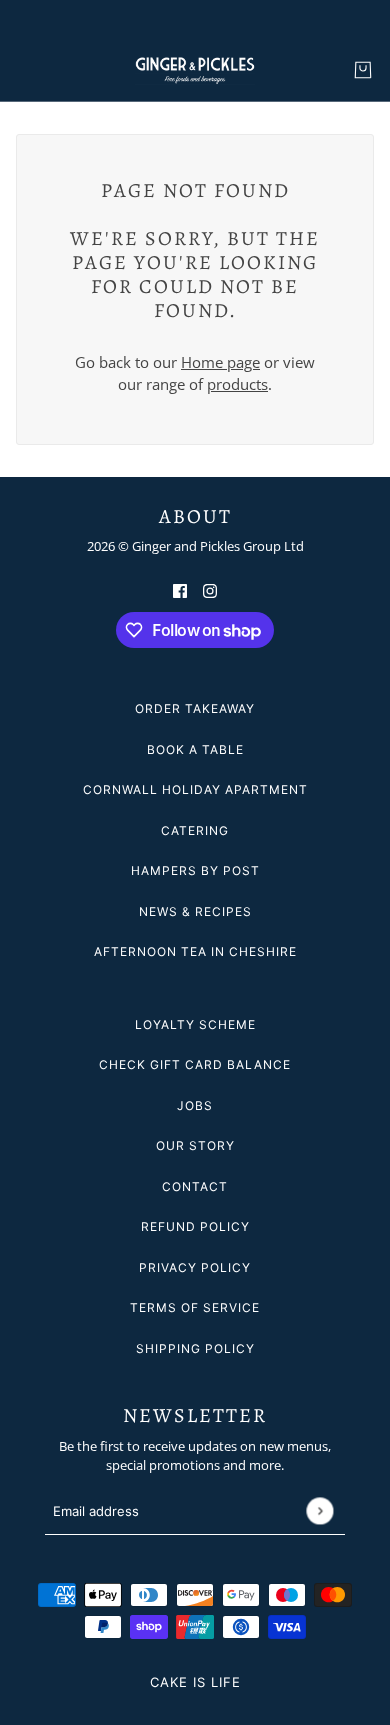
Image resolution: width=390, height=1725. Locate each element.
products (237, 384)
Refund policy (195, 1226)
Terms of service (195, 1307)
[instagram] (210, 589)
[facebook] (180, 589)
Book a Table (195, 749)
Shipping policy (195, 1348)
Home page (220, 362)
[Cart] (363, 70)
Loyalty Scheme (195, 1024)
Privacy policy (195, 1267)
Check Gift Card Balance (195, 1064)
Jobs (195, 1105)
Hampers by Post (195, 870)
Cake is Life (195, 1682)
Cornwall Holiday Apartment (195, 789)
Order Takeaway (195, 708)
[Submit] (319, 1511)
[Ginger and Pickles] (195, 70)
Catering (195, 830)
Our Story (195, 1145)
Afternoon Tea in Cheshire (195, 951)
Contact (195, 1186)
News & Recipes (195, 911)
